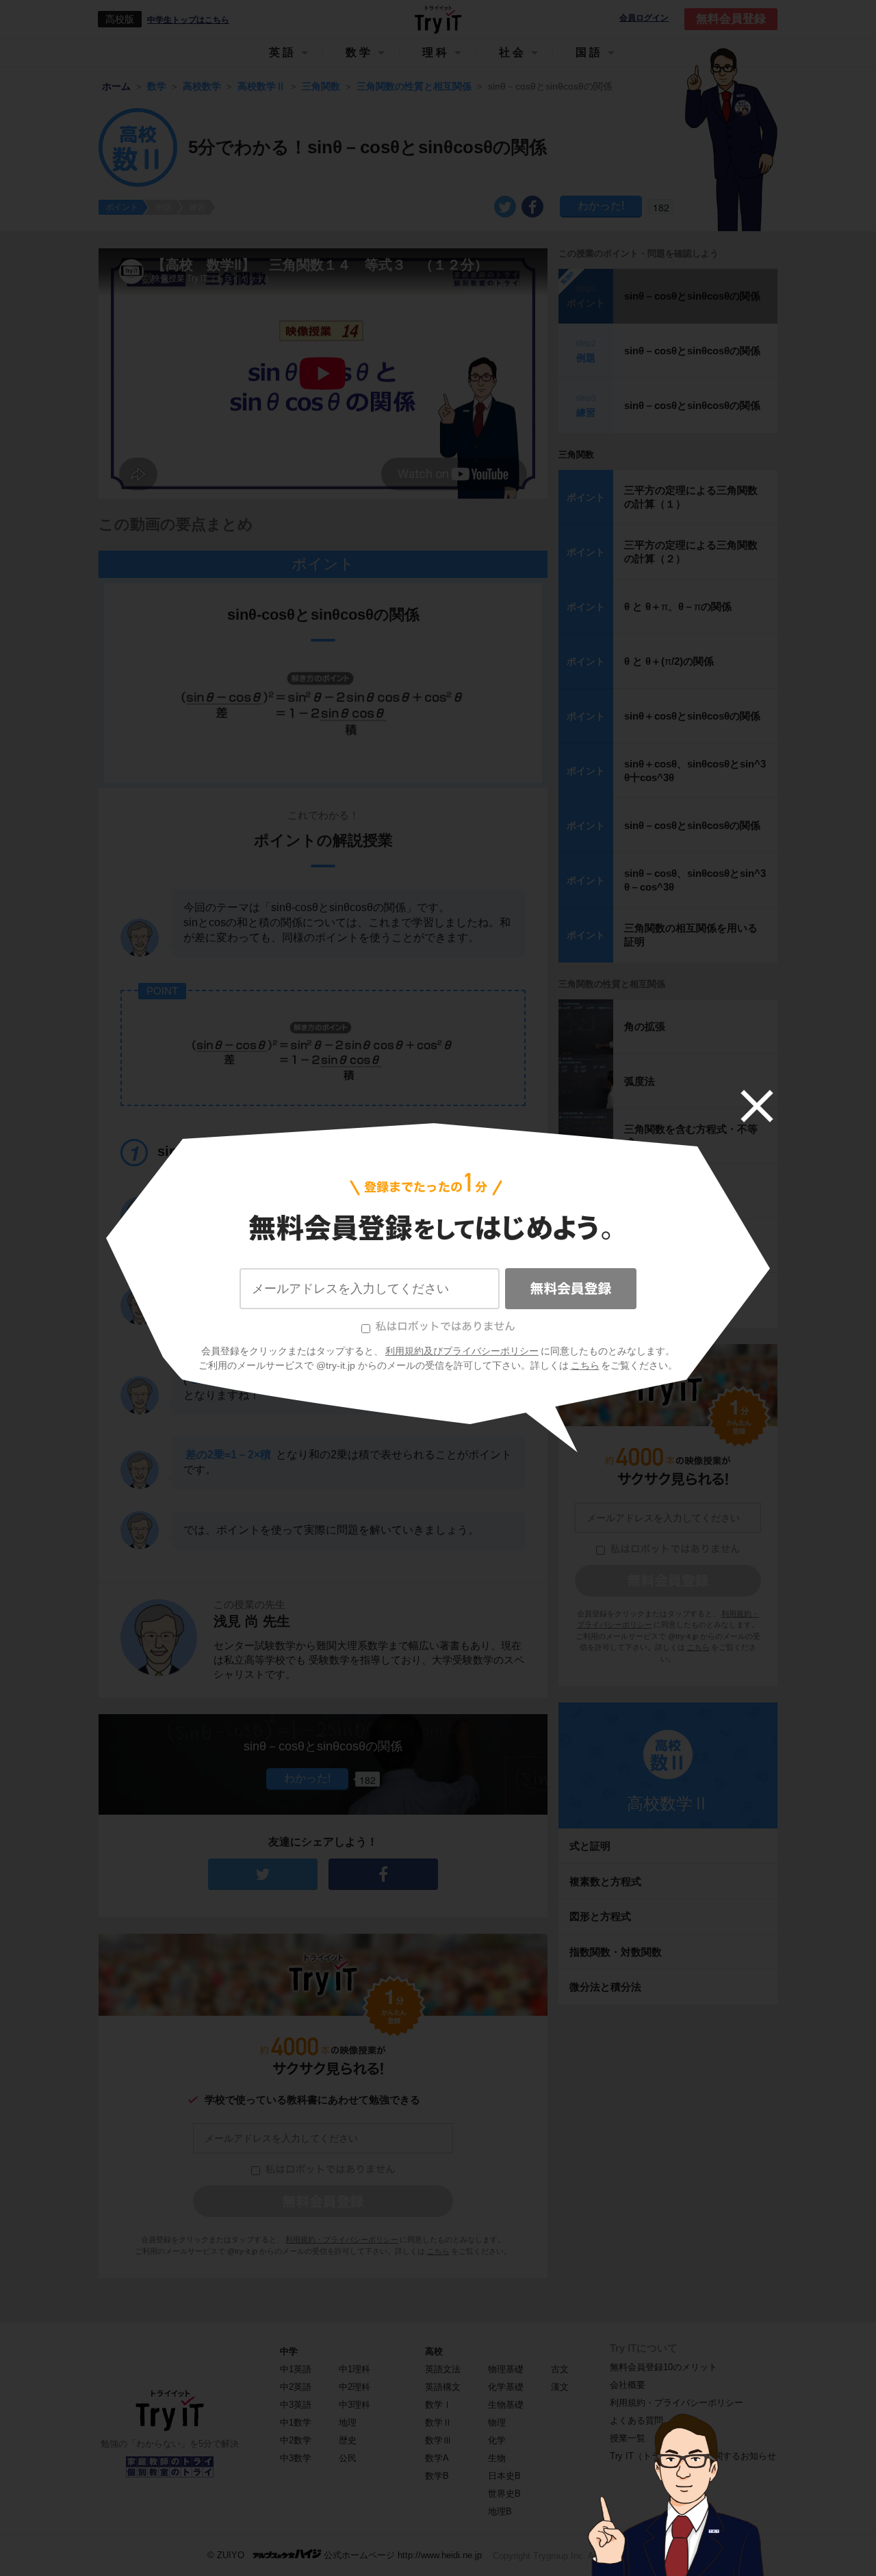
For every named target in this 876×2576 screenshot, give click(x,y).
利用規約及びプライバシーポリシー (462, 1351)
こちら (585, 1365)
